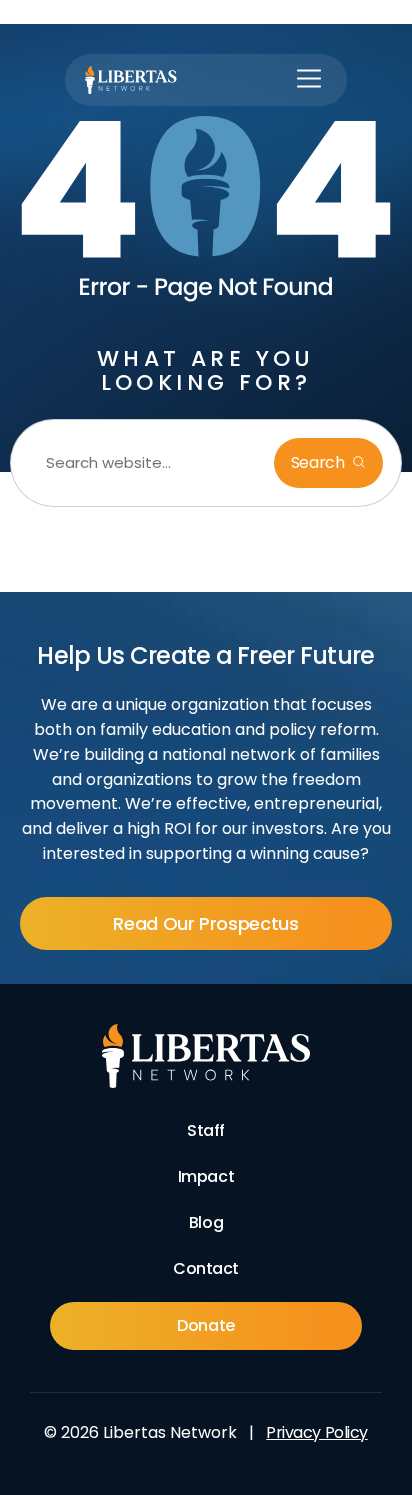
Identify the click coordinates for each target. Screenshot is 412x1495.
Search (320, 462)
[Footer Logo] (206, 1056)
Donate (205, 1325)
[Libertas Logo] (131, 80)
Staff (206, 1130)
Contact (206, 1268)
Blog (206, 1222)
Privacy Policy (316, 1432)
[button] (309, 80)
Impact (206, 1176)
